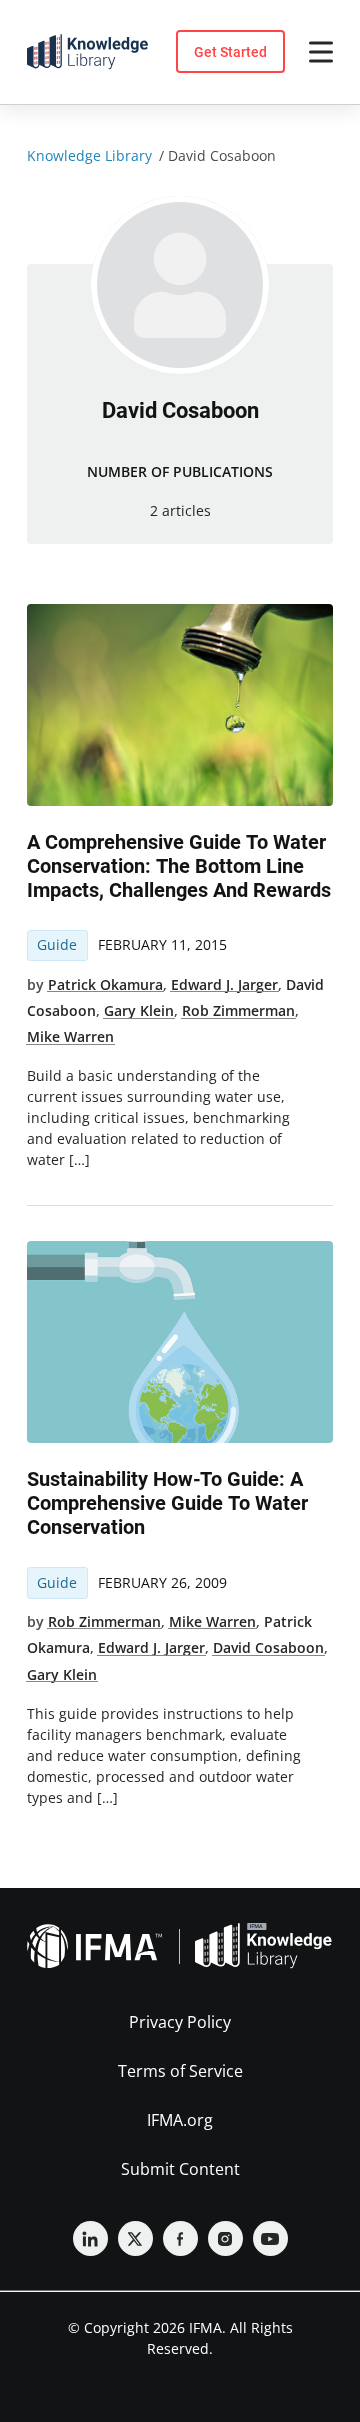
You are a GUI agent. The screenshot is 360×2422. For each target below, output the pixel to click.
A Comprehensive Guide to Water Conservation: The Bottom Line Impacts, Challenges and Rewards (179, 866)
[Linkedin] (90, 2238)
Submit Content (180, 2169)
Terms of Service (180, 2071)
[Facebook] (180, 2238)
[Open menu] (321, 52)
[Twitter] (135, 2238)
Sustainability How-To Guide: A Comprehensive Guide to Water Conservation (167, 1503)
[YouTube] (270, 2238)
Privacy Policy (180, 2022)
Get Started (230, 52)
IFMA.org (180, 2120)
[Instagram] (225, 2238)
